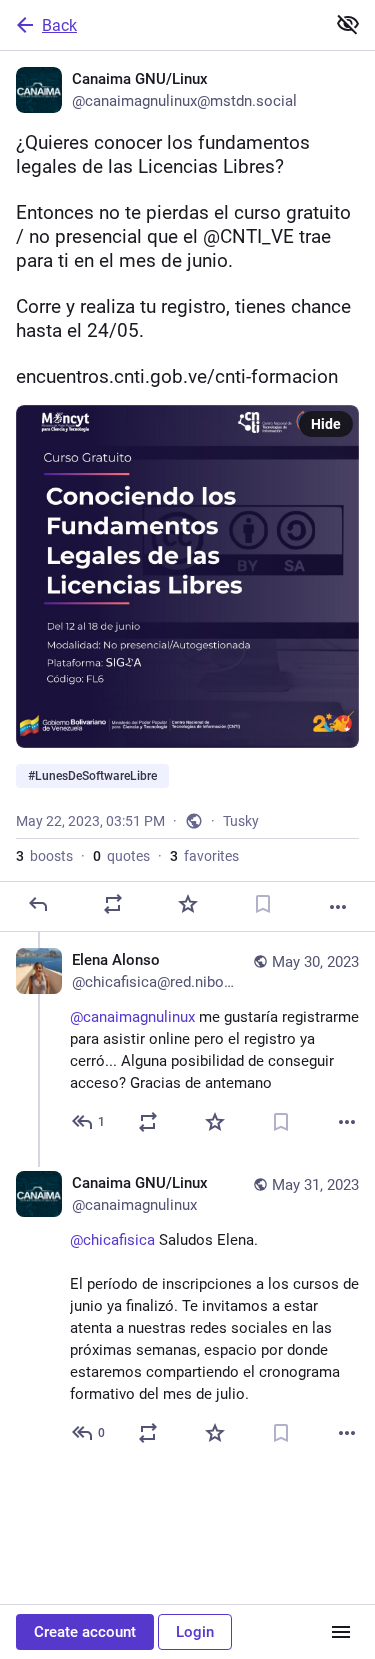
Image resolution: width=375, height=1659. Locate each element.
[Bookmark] (263, 904)
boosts (44, 856)
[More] (338, 907)
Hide (326, 424)
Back (59, 25)
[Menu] (341, 1632)
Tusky (241, 821)
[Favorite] (188, 904)
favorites (204, 856)
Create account (85, 1632)
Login (195, 1632)
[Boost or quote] (113, 904)
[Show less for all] (348, 24)
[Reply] (38, 904)
